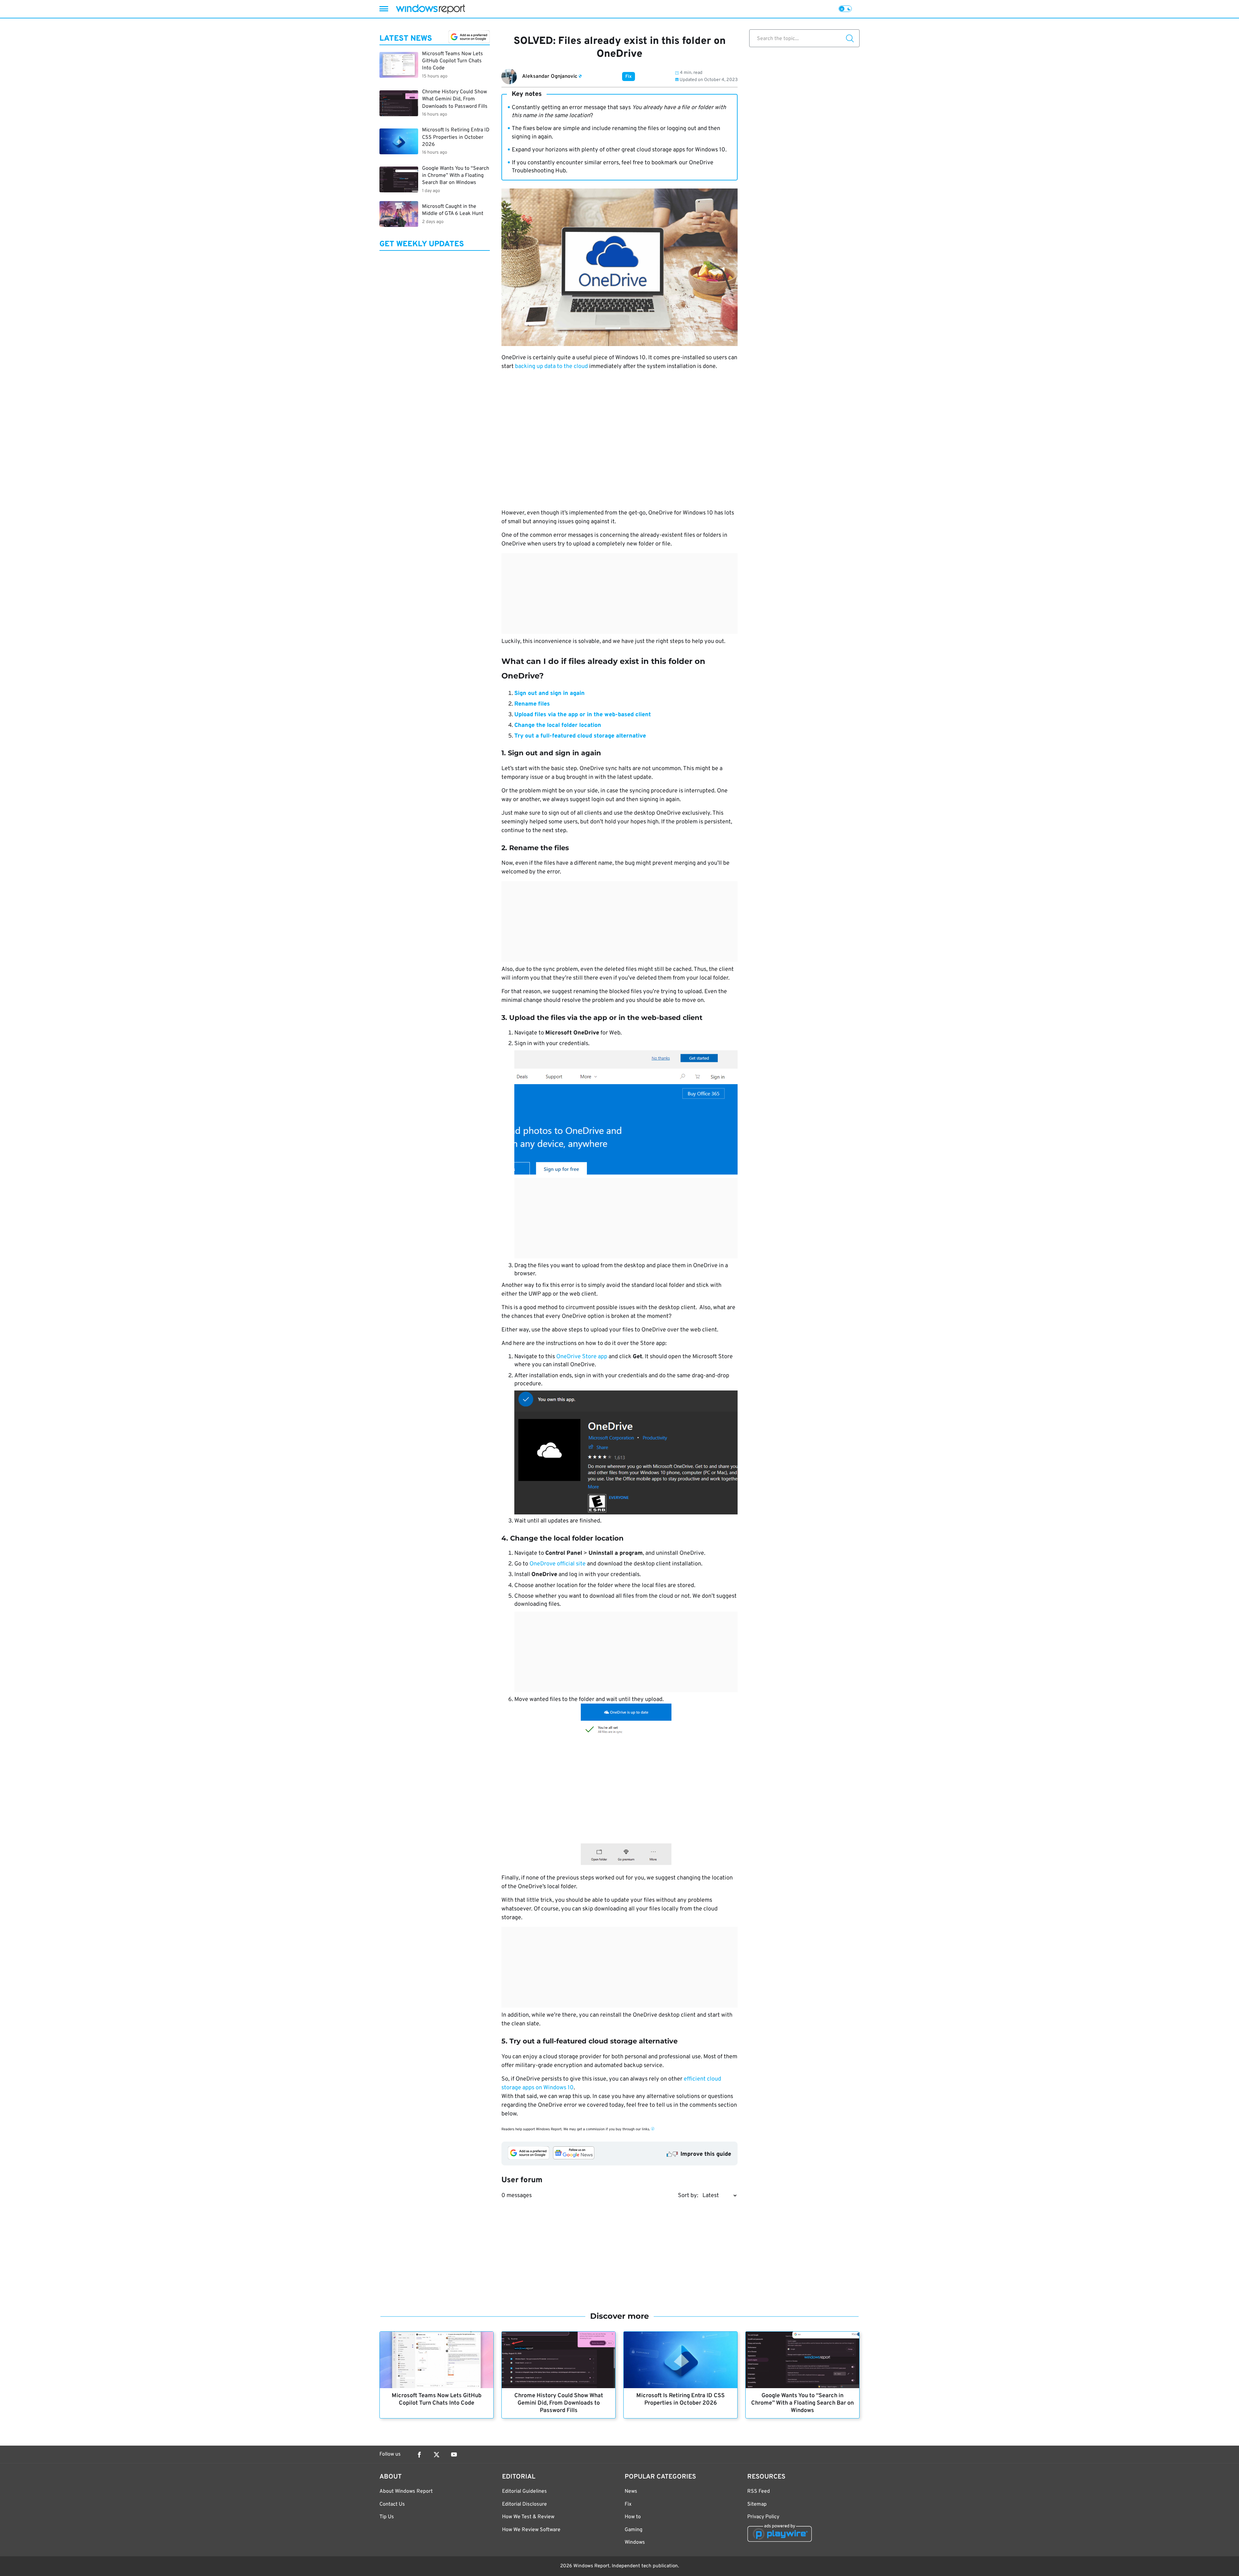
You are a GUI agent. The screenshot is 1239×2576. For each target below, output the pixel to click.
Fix (629, 77)
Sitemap (757, 2504)
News (631, 2491)
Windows (635, 2542)
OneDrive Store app (582, 1357)
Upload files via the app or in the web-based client (583, 715)
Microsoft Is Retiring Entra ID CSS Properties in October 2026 (680, 2399)
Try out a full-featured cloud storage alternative (580, 736)
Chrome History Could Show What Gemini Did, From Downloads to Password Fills (559, 2403)
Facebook (419, 2455)
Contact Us (392, 2504)
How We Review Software (531, 2530)
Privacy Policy (763, 2517)
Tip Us (387, 2517)
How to (633, 2517)
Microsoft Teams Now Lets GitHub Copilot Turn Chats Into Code (437, 2399)
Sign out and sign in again (549, 693)
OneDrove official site (558, 1564)
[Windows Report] (430, 9)
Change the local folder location (558, 725)
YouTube (454, 2455)
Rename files (532, 704)
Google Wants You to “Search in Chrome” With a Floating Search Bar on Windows (802, 2403)
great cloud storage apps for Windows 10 (673, 150)
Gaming (634, 2530)
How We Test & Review (528, 2517)
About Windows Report (406, 2491)
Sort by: (688, 2196)
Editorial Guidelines (524, 2491)
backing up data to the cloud (551, 367)
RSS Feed (759, 2491)
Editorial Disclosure (524, 2504)
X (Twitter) (437, 2455)
